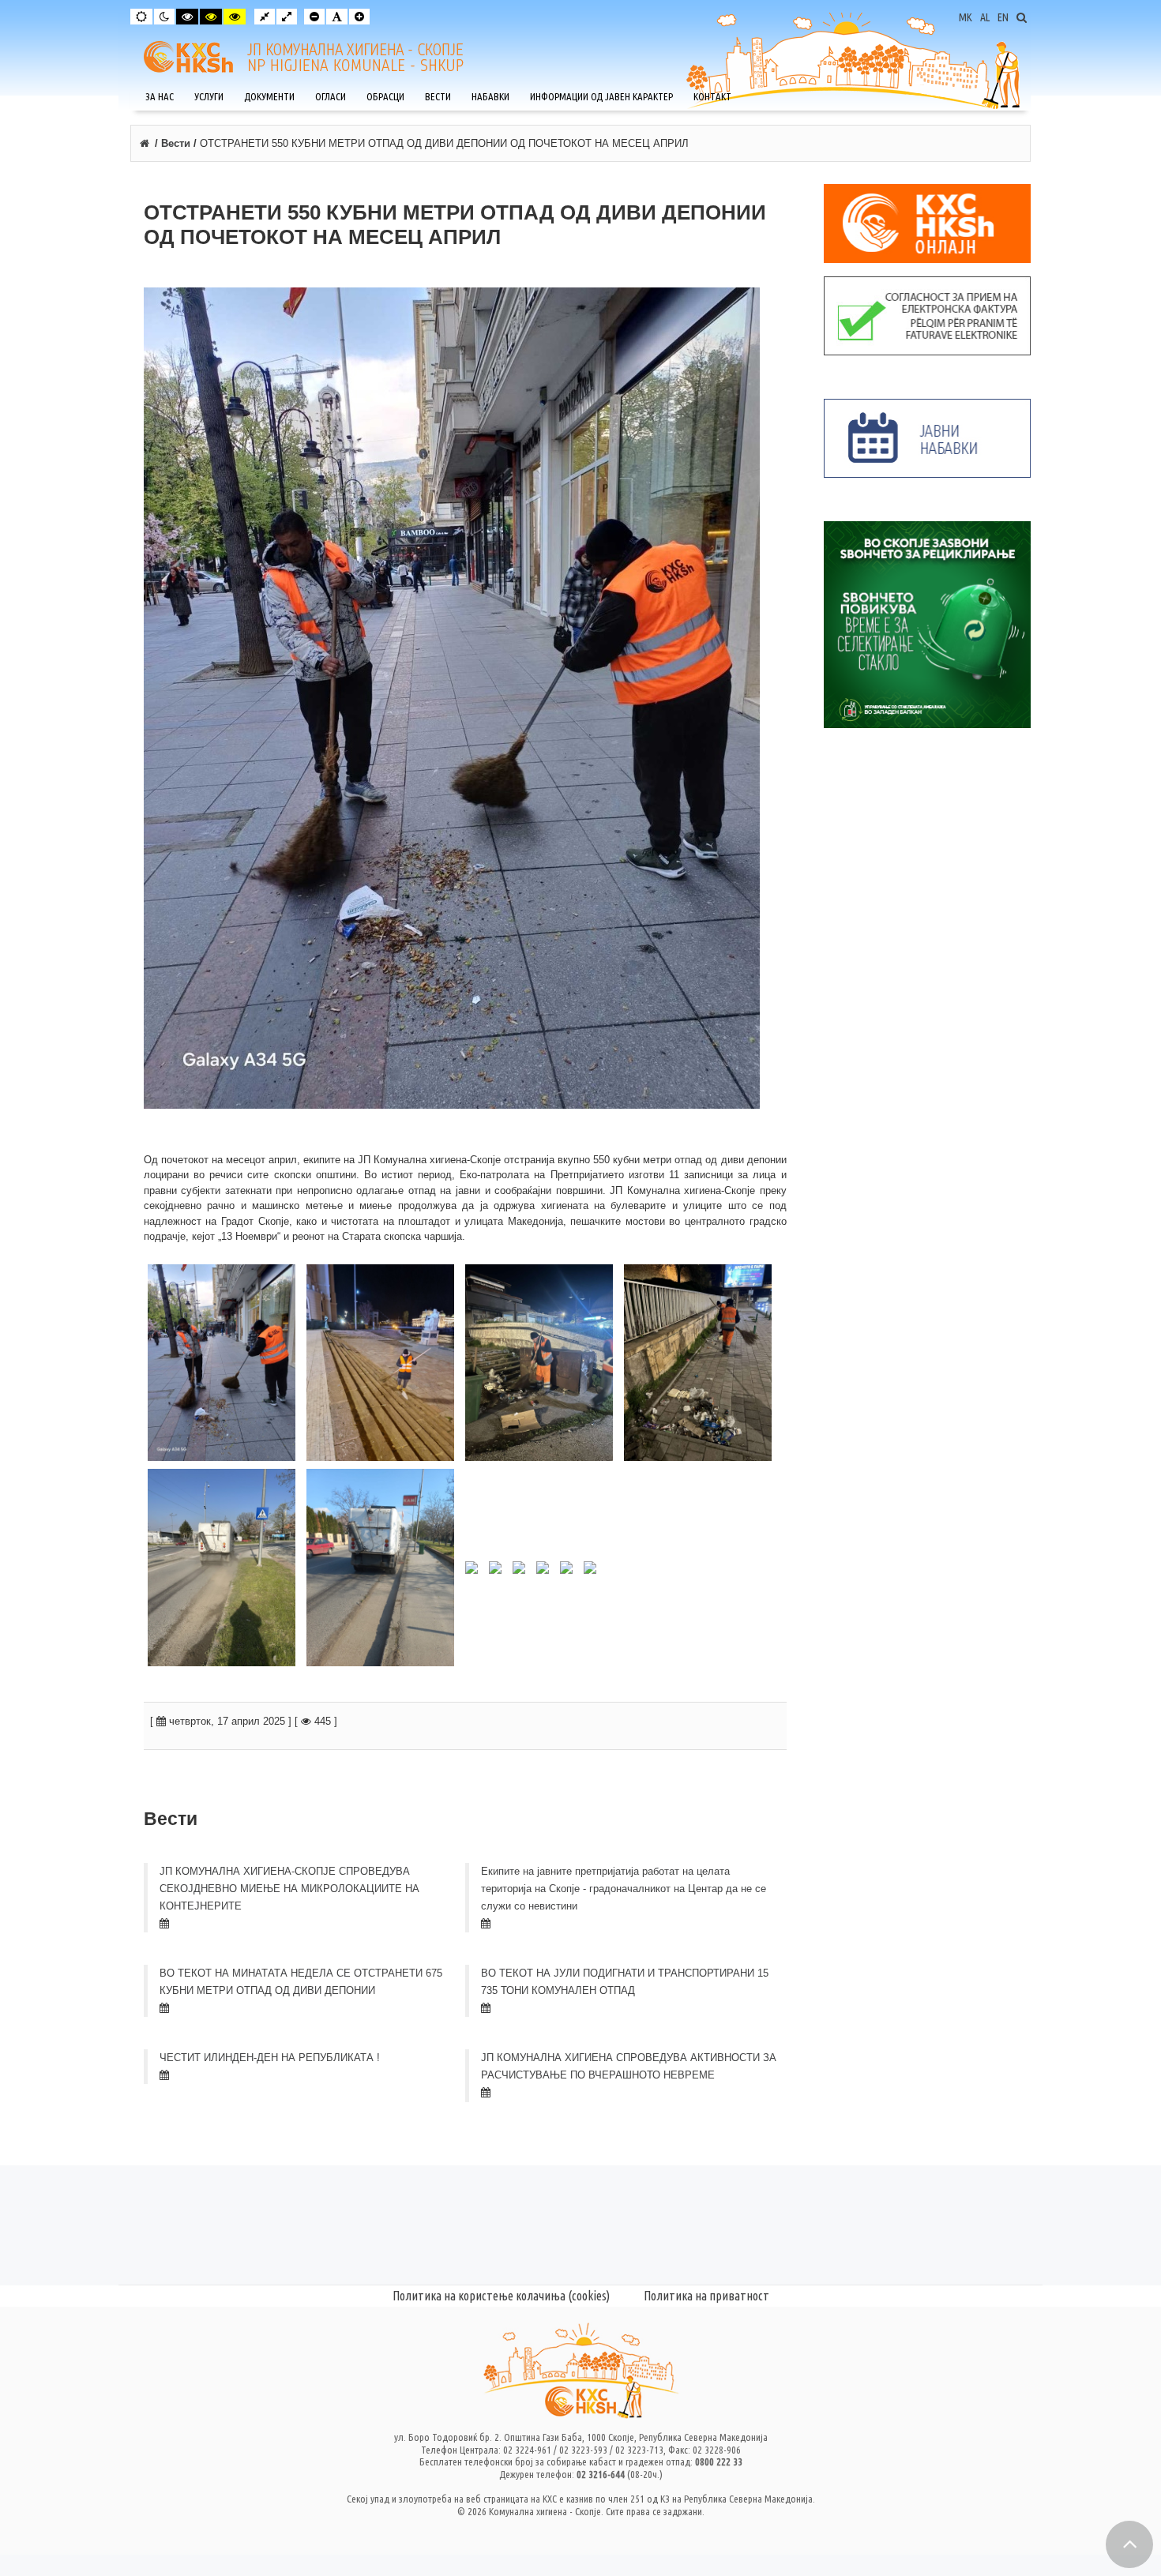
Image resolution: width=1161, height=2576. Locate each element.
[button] (1129, 2544)
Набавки (490, 96)
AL (985, 17)
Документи (269, 96)
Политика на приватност (706, 2296)
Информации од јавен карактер (601, 96)
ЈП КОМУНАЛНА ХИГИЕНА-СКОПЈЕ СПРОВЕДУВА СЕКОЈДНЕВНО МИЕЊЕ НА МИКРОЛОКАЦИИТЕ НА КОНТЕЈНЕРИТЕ (289, 1889)
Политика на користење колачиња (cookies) (501, 2296)
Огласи (331, 96)
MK (966, 17)
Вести (438, 96)
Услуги (209, 96)
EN (1003, 17)
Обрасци (385, 96)
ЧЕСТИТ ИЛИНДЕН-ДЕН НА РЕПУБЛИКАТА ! (270, 2058)
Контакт (712, 96)
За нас (160, 96)
